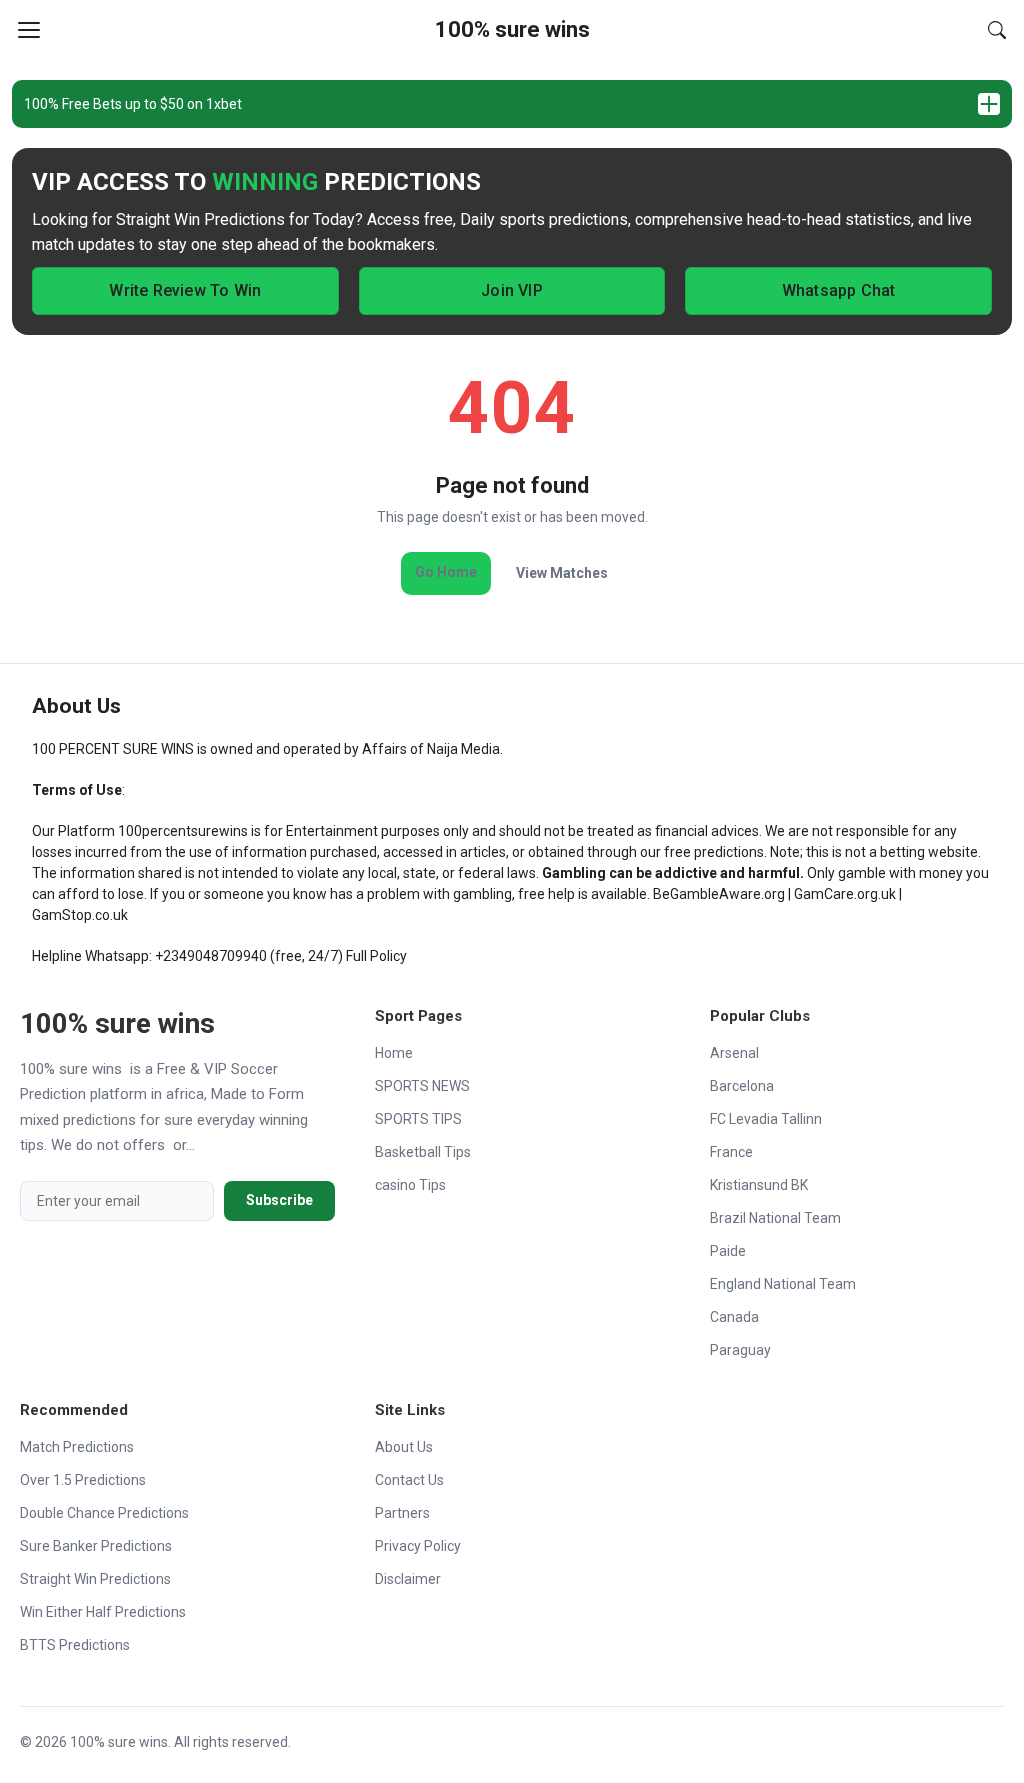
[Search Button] (997, 30)
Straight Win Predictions (95, 1579)
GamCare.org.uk (845, 894)
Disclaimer (408, 1579)
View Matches (562, 573)
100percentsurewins (183, 831)
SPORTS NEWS (422, 1086)
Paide (728, 1251)
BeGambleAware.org (719, 894)
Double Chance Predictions (104, 1513)
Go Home (446, 572)
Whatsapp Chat (839, 290)
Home (394, 1053)
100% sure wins (512, 29)
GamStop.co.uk (80, 915)
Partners (402, 1513)
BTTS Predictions (75, 1645)
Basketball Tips (423, 1152)
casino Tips (410, 1185)
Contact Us (409, 1480)
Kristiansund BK (759, 1185)
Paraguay (740, 1350)
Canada (734, 1317)
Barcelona (742, 1086)
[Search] (997, 30)
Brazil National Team (775, 1218)
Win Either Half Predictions (103, 1612)
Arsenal (734, 1053)
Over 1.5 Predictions (83, 1480)
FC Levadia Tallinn (766, 1119)
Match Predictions (77, 1447)
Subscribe (279, 1200)
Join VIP (512, 290)
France (731, 1152)
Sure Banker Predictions (96, 1546)
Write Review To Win (185, 290)
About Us (404, 1447)
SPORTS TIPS (418, 1119)
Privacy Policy (418, 1546)
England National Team (783, 1284)
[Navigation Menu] (29, 30)
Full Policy (376, 956)
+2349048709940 (211, 956)
